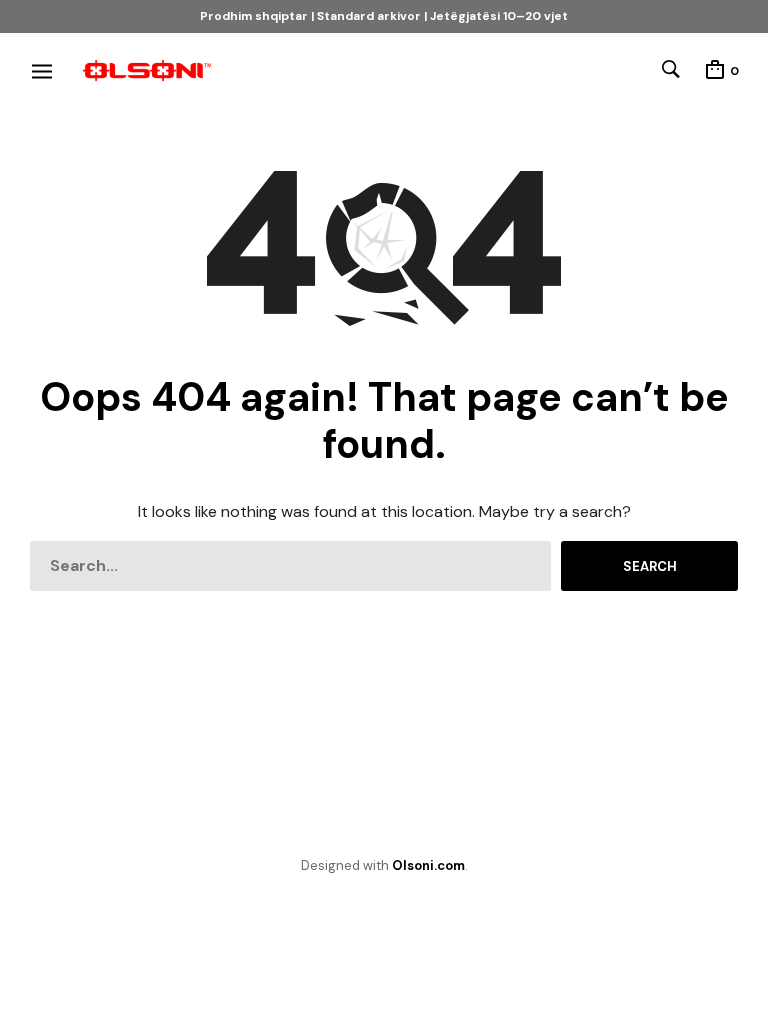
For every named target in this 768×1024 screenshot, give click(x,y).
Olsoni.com (428, 865)
